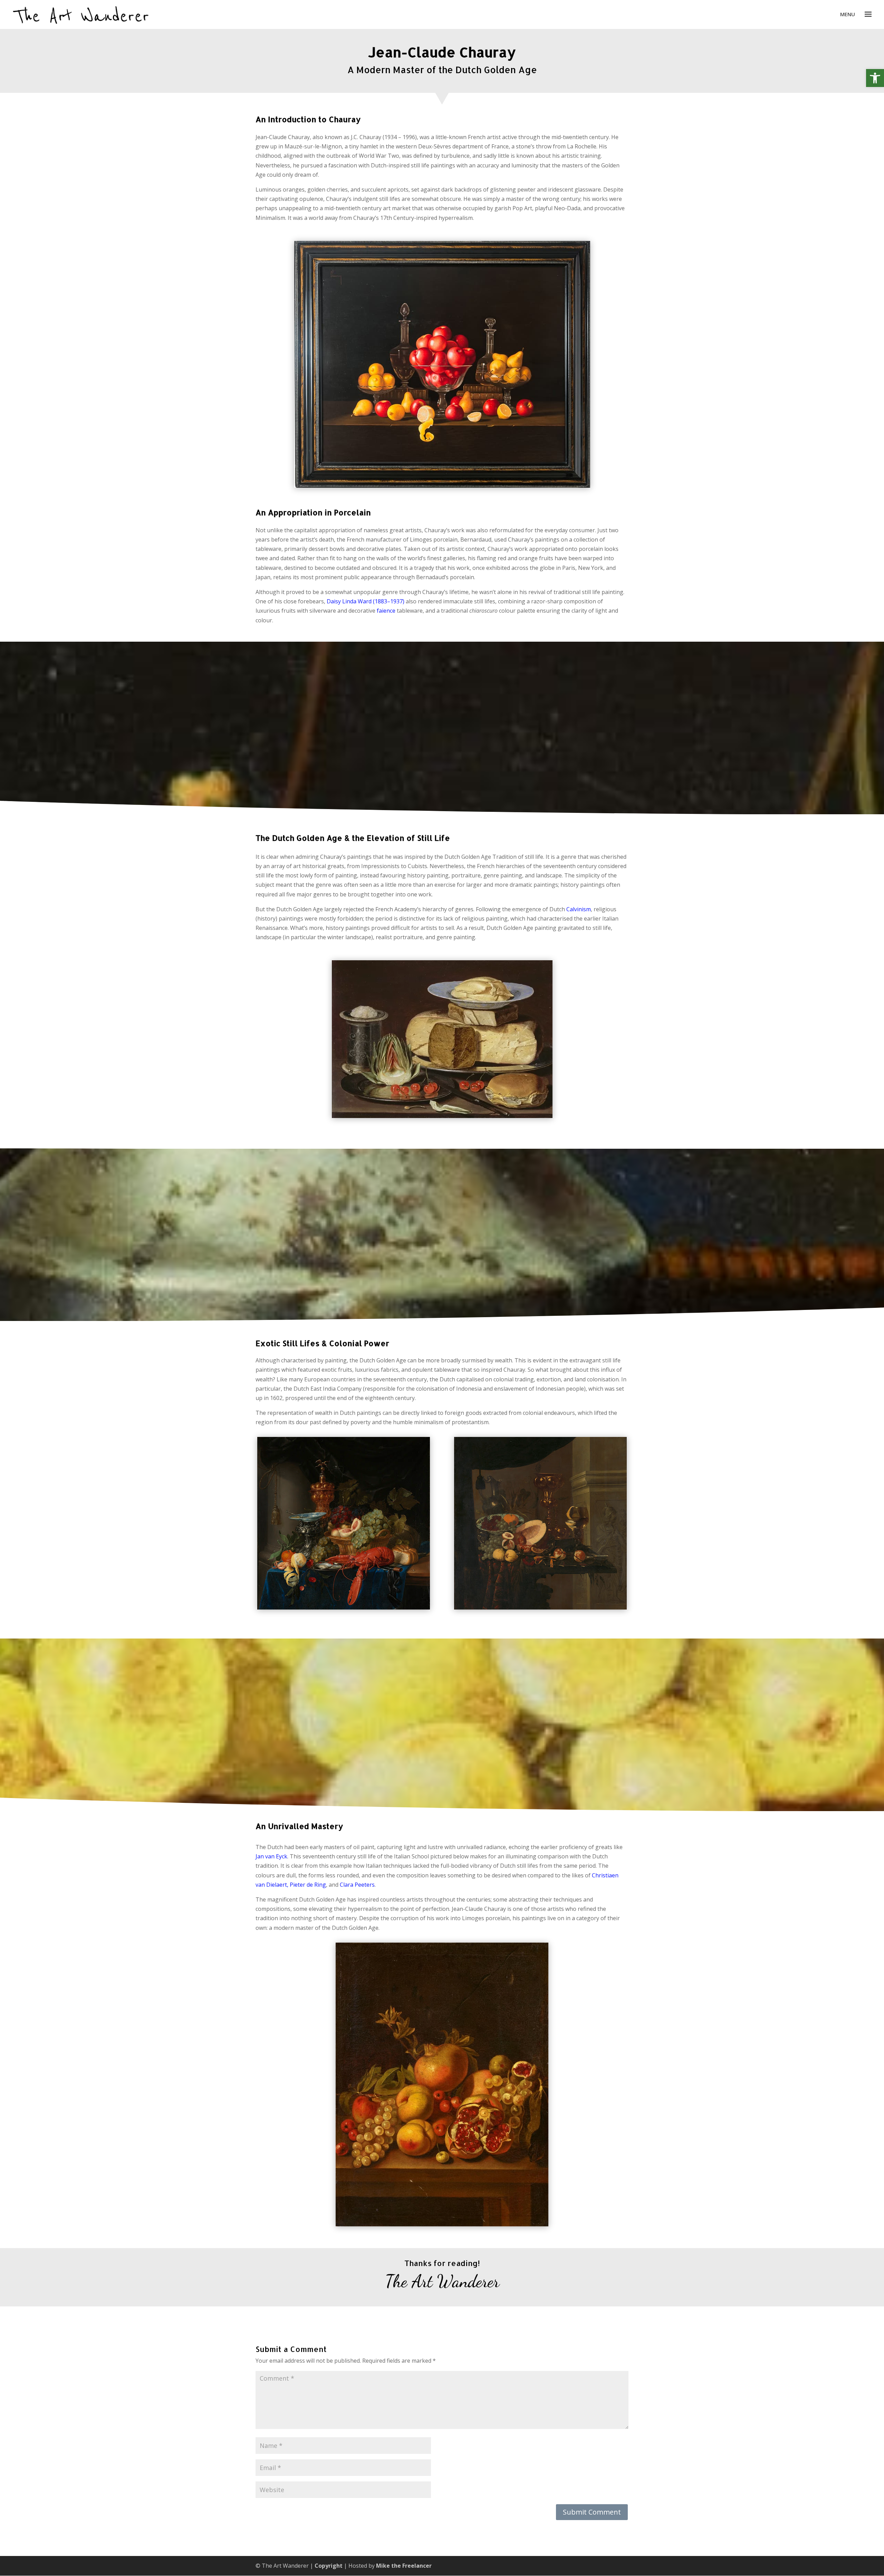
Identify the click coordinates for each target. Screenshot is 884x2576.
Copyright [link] (329, 2566)
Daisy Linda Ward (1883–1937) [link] (366, 601)
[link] (875, 78)
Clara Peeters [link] (357, 1885)
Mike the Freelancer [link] (404, 2566)
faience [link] (386, 611)
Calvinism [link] (579, 909)
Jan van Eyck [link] (271, 1856)
